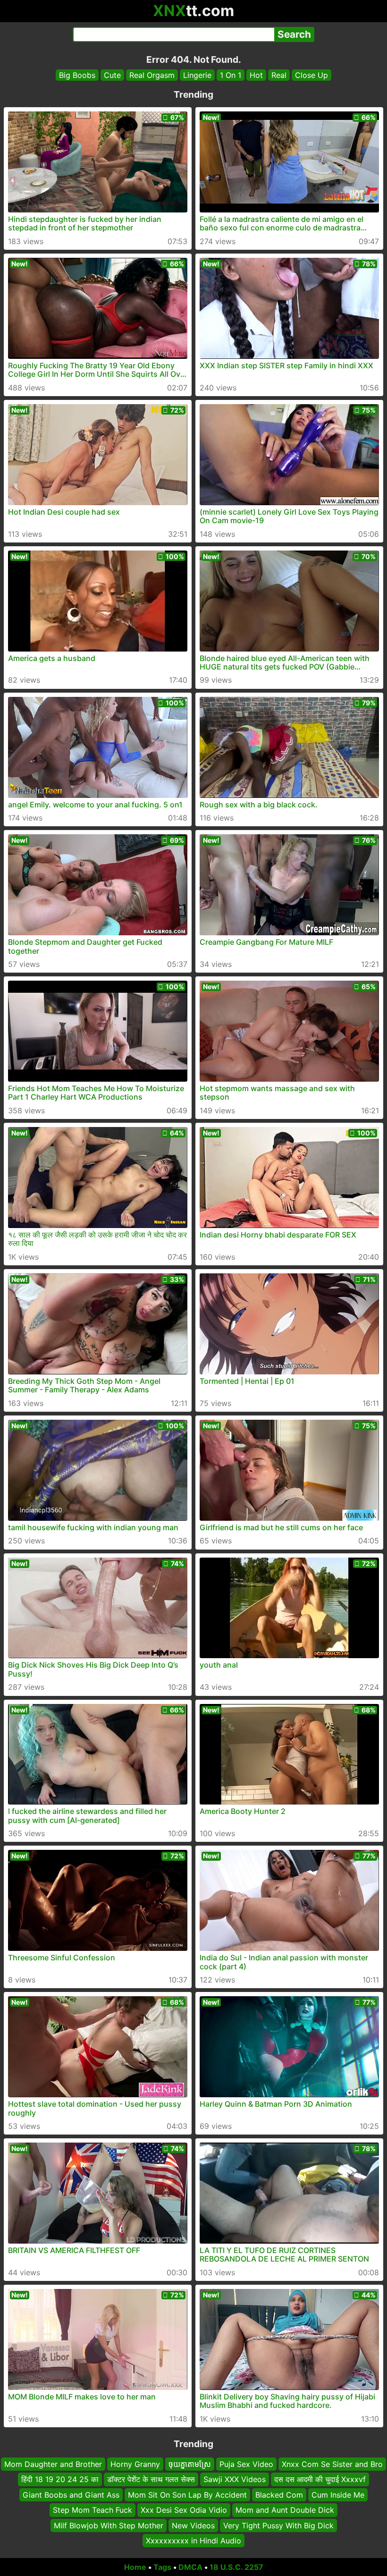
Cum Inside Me (338, 2495)
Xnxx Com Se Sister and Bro (332, 2464)
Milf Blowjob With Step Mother (109, 2525)
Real (279, 75)
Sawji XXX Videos (235, 2479)
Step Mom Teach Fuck (93, 2510)
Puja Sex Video (246, 2464)
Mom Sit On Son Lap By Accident (187, 2495)
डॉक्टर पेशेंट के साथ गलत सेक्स (151, 2479)
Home (135, 2567)
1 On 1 (231, 75)
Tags (162, 2567)
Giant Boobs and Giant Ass (71, 2495)
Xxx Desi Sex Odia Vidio (184, 2510)
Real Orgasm (152, 75)
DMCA (190, 2567)
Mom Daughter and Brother (53, 2464)
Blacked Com (279, 2495)
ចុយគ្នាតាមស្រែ (190, 2464)
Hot (256, 75)
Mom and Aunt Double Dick (285, 2510)
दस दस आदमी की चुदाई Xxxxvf (320, 2479)
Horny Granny (135, 2464)
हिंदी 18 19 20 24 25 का (60, 2479)
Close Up (311, 75)
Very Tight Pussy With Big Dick (278, 2525)
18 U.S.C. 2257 (236, 2567)
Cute (112, 75)
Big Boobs (77, 75)
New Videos (193, 2525)
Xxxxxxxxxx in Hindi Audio (193, 2541)
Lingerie (197, 75)
